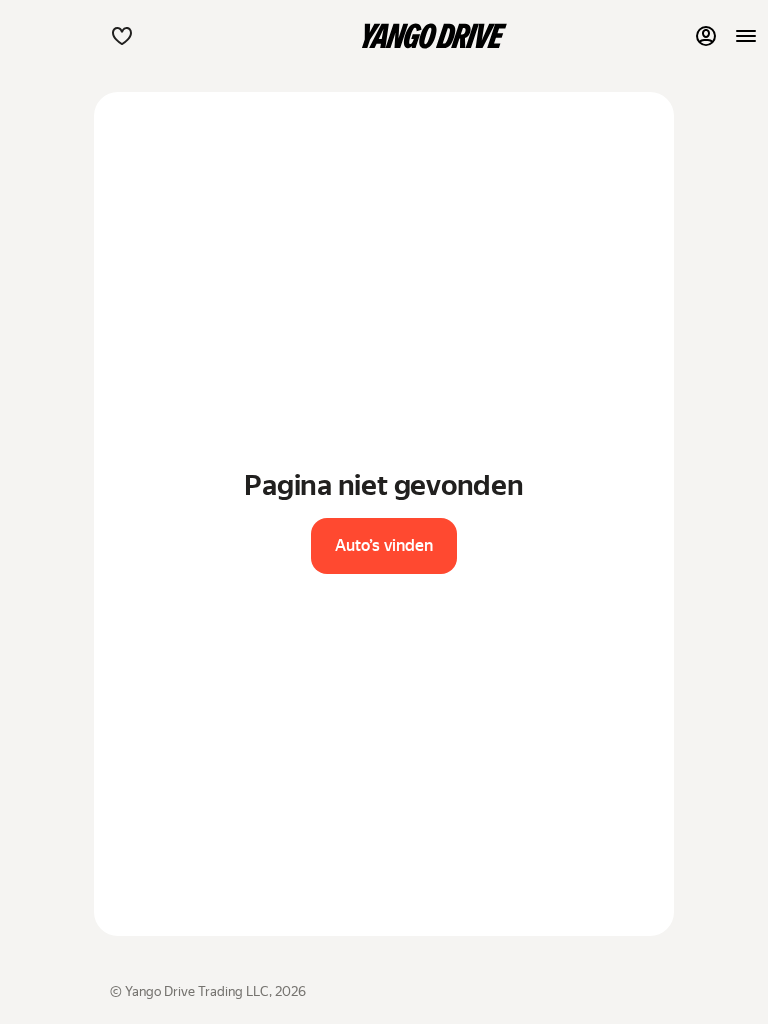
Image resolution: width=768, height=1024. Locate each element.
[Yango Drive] (434, 36)
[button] (122, 36)
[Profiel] (706, 36)
